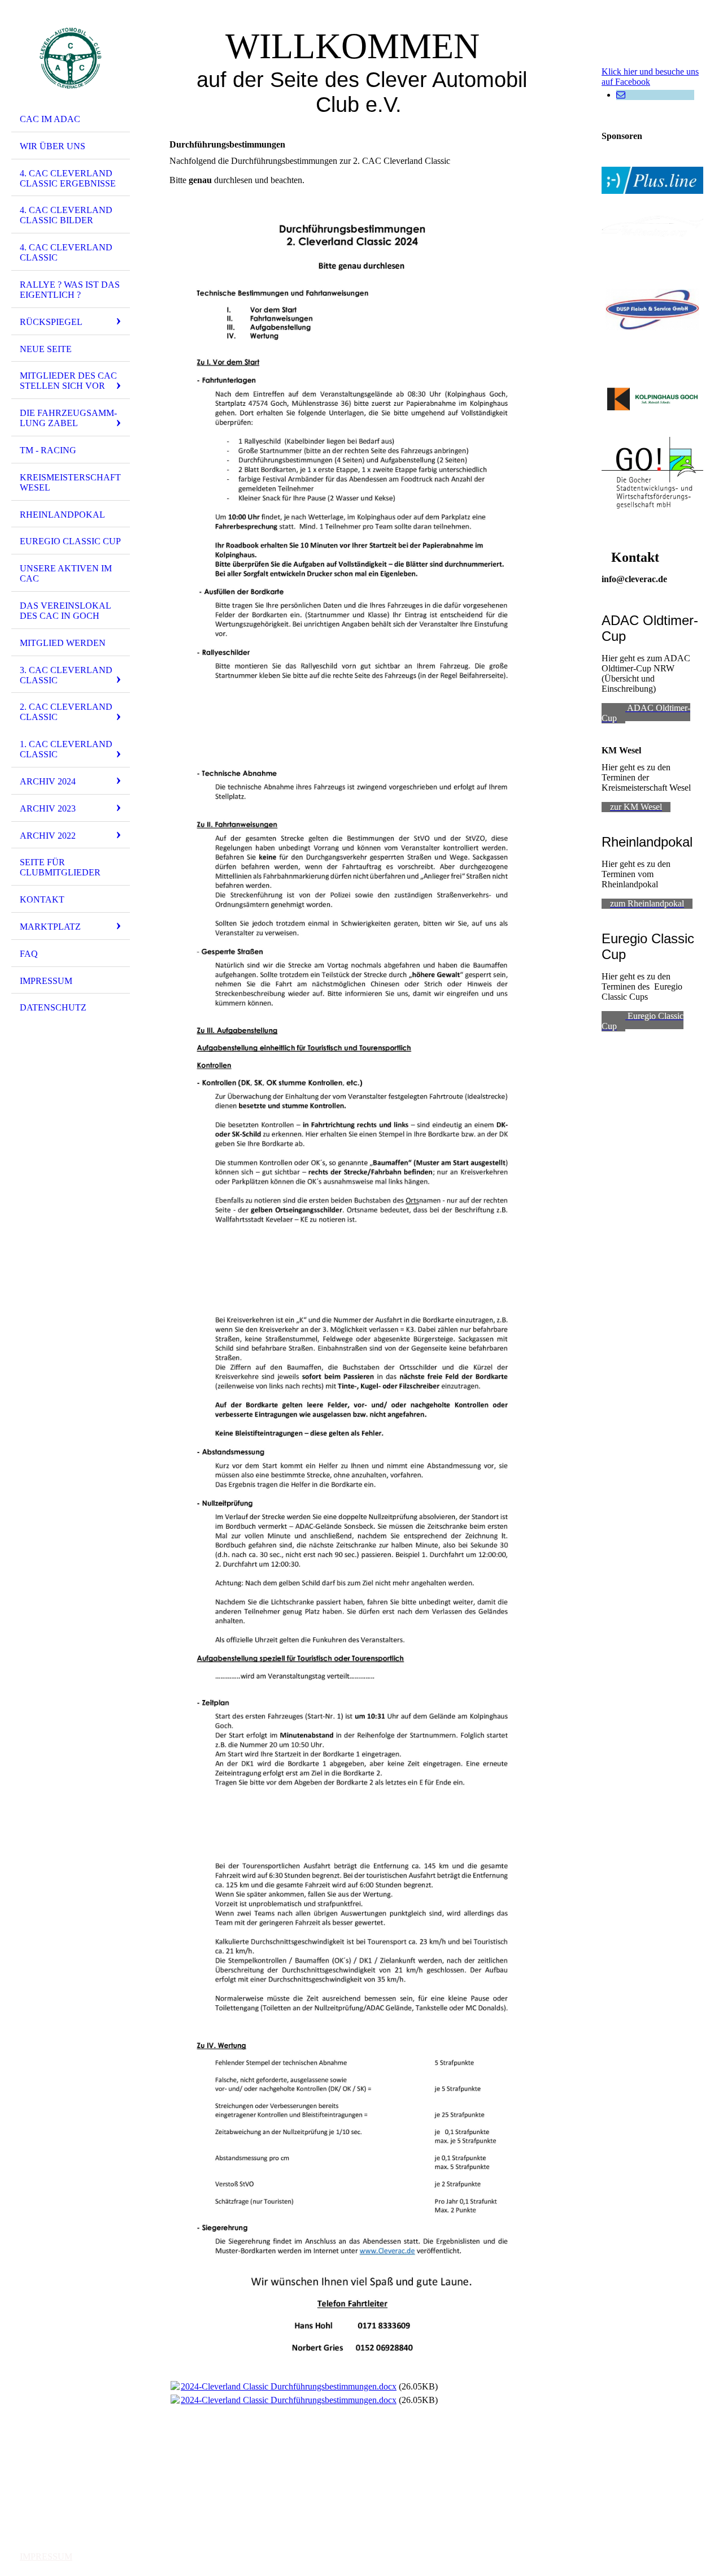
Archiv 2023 (48, 808)
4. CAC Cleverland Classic (66, 252)
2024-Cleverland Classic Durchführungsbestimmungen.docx (289, 2386)
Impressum (46, 981)
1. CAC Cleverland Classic (66, 749)
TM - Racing (48, 450)
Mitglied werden (63, 643)
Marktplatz (50, 927)
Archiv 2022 (48, 836)
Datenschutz (53, 1007)
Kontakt (42, 899)
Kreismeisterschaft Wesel (70, 482)
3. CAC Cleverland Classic (66, 675)
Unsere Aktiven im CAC (66, 573)
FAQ (29, 954)
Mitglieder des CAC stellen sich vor (68, 381)
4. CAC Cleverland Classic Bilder (66, 215)
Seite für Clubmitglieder (60, 867)
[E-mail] (621, 95)
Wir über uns (53, 146)
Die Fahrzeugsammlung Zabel (68, 418)
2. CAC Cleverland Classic (66, 712)
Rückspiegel (51, 322)
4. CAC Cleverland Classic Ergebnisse (68, 178)
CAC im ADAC (50, 119)
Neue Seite (46, 349)
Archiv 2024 (48, 781)
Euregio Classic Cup (70, 541)
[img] (71, 58)
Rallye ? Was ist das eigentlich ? (70, 290)
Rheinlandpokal (62, 515)
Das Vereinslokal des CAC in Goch (66, 611)
